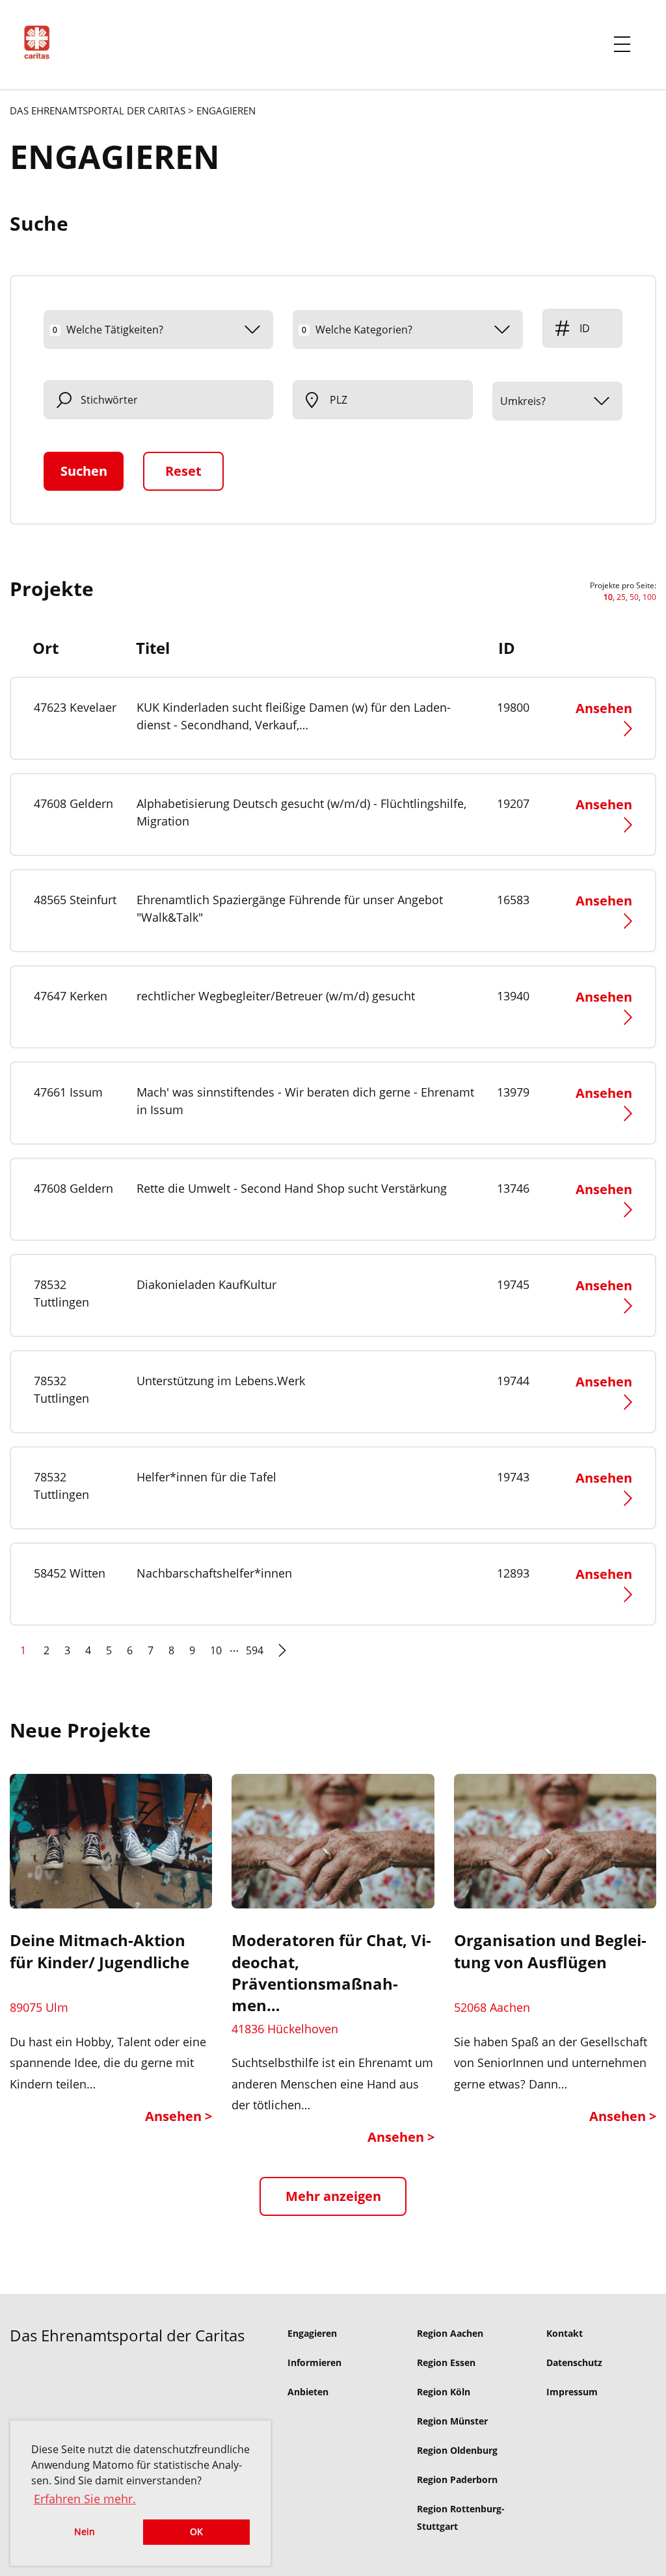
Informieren (314, 2362)
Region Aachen (450, 2333)
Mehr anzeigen (333, 2196)
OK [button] (196, 2531)
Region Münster (452, 2421)
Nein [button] (85, 2531)
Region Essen (446, 2362)
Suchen (84, 471)
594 (255, 1650)
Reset (183, 471)
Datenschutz (574, 2362)
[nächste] (282, 1656)
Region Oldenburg (457, 2450)
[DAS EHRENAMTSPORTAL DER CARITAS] (42, 45)
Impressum (572, 2392)
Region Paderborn (457, 2479)
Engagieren (312, 2333)
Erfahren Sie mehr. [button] (85, 2499)
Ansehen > (179, 2116)
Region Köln (444, 2392)
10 (216, 1650)
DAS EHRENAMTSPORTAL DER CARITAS (98, 111)
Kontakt (565, 2333)
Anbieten (308, 2392)
